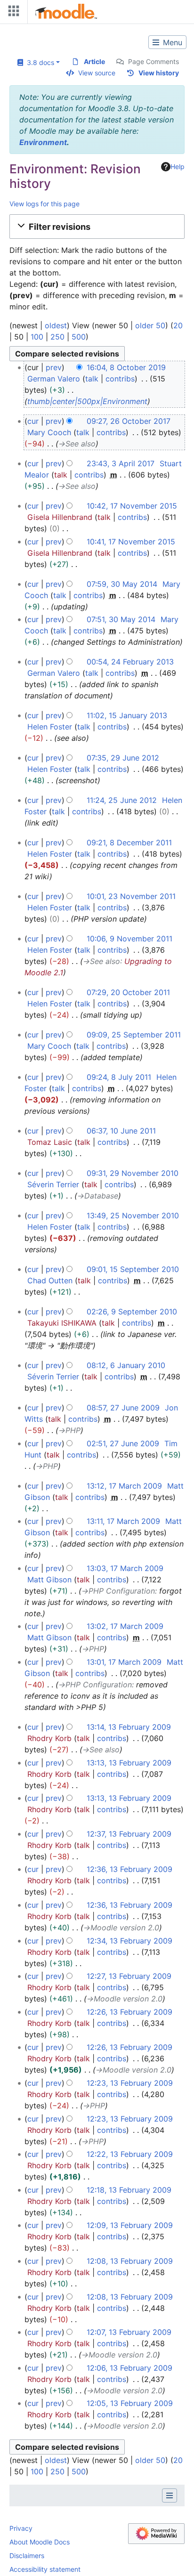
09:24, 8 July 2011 (119, 1077)
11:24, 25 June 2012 (122, 800)
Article (94, 61)
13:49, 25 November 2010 (133, 1215)
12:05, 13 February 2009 (130, 2403)
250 (57, 337)
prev (54, 367)
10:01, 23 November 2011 (131, 896)
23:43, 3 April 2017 (121, 463)
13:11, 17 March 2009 (123, 1521)
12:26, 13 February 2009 (129, 2012)
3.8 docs (39, 62)
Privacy (21, 2528)
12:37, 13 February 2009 (129, 1834)
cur (33, 421)
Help (178, 166)
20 (178, 325)
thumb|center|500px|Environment (87, 401)
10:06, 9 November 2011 (129, 939)
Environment (43, 142)
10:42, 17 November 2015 (132, 506)
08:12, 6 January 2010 (126, 1365)
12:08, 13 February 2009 (130, 2261)
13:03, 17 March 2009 (125, 1568)
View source (97, 73)
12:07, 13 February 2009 (129, 2332)
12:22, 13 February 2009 (130, 2154)
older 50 (150, 325)
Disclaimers (27, 2556)
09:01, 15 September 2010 (133, 1269)
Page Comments (154, 61)
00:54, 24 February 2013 (130, 662)
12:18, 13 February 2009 (129, 2190)
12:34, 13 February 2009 (129, 1941)
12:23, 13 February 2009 (130, 2083)
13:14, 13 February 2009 (129, 1727)
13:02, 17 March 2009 (125, 1626)
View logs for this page (44, 204)
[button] (97, 227)
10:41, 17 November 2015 (131, 542)
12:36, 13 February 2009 (129, 1869)
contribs (120, 379)
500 (79, 337)
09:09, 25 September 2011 (134, 1035)
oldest (56, 325)
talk (92, 379)
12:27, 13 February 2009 (129, 1976)
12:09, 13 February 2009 (130, 2225)
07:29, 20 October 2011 (128, 992)
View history (159, 73)
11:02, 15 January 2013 (127, 715)
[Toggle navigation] (12, 13)
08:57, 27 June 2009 (123, 1408)
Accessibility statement (45, 2569)
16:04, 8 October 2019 (126, 367)
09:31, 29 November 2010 (133, 1173)
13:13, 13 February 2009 (129, 1763)
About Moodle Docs (40, 2542)
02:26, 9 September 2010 (132, 1312)
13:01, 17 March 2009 (124, 1662)
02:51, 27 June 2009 (123, 1443)
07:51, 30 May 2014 (121, 619)
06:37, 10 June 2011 (121, 1131)
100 (37, 337)
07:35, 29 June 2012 (123, 758)
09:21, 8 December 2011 (129, 842)
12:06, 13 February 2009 (129, 2368)
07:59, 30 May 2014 (122, 584)
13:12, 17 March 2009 (124, 1486)
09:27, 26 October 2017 (129, 421)
